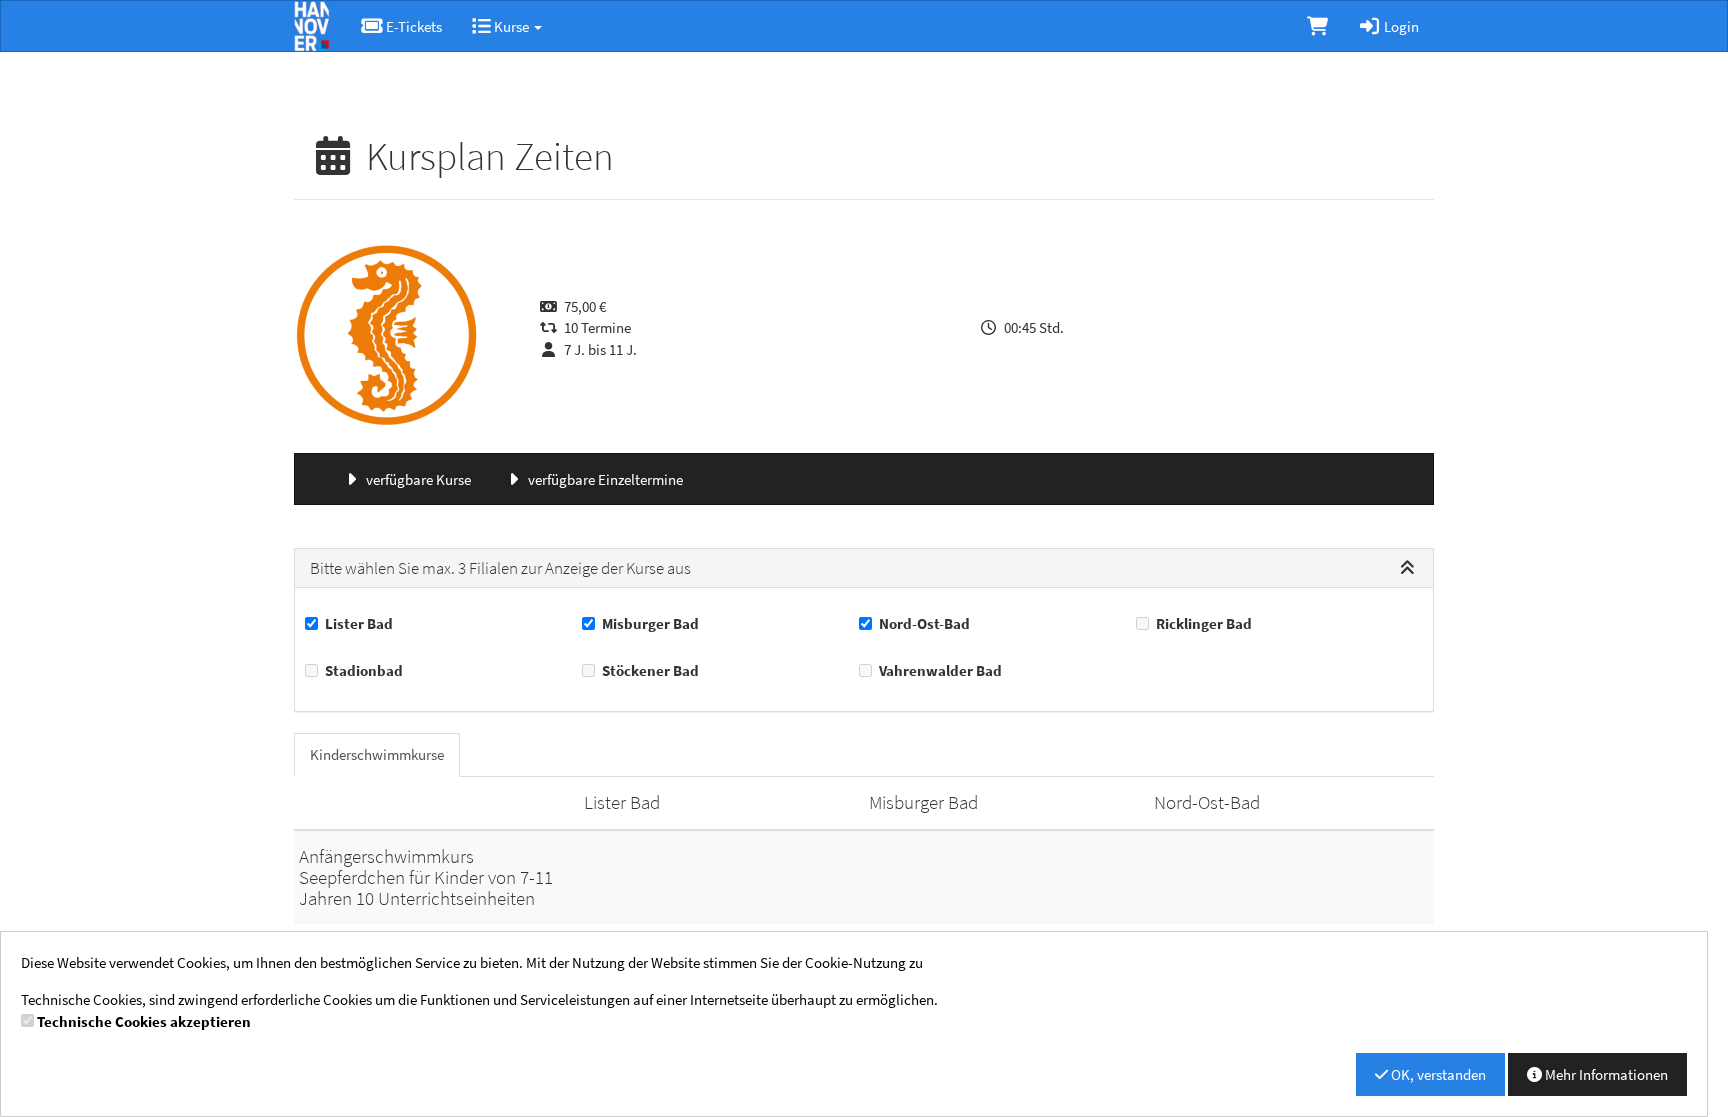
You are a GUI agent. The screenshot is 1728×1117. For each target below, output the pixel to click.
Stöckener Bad (650, 670)
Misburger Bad (650, 623)
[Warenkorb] (1317, 26)
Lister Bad (359, 623)
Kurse (511, 26)
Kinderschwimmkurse (377, 754)
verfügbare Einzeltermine (604, 479)
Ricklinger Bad (1204, 623)
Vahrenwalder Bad (940, 670)
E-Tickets (412, 26)
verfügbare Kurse (417, 479)
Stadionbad (364, 670)
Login (1400, 26)
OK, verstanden (1437, 1074)
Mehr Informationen (1605, 1074)
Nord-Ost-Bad (924, 623)
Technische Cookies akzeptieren (144, 1021)
